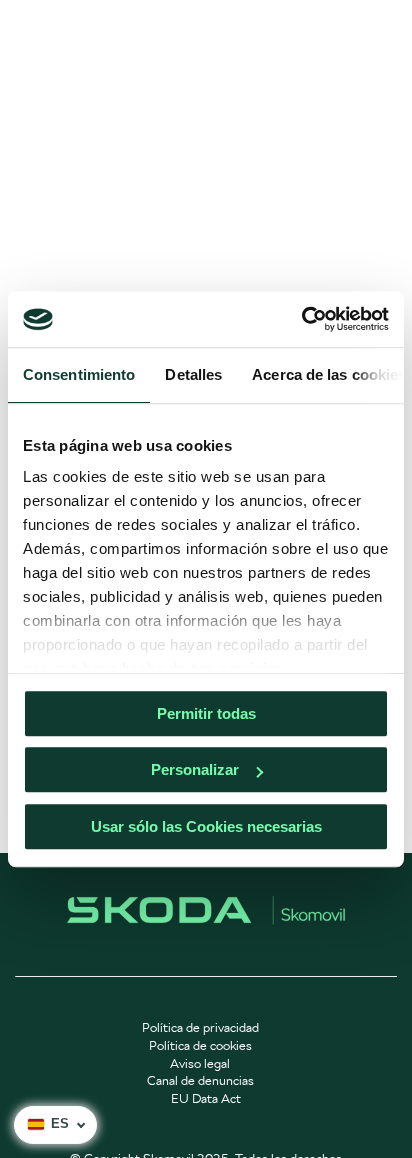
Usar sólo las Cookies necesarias (206, 826)
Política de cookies (200, 1045)
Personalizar (195, 769)
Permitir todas (206, 713)
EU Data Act (206, 1098)
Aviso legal (200, 1063)
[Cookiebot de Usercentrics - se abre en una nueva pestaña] (301, 319)
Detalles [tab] (193, 374)
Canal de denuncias (200, 1080)
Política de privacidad (200, 1027)
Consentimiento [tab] (79, 374)
